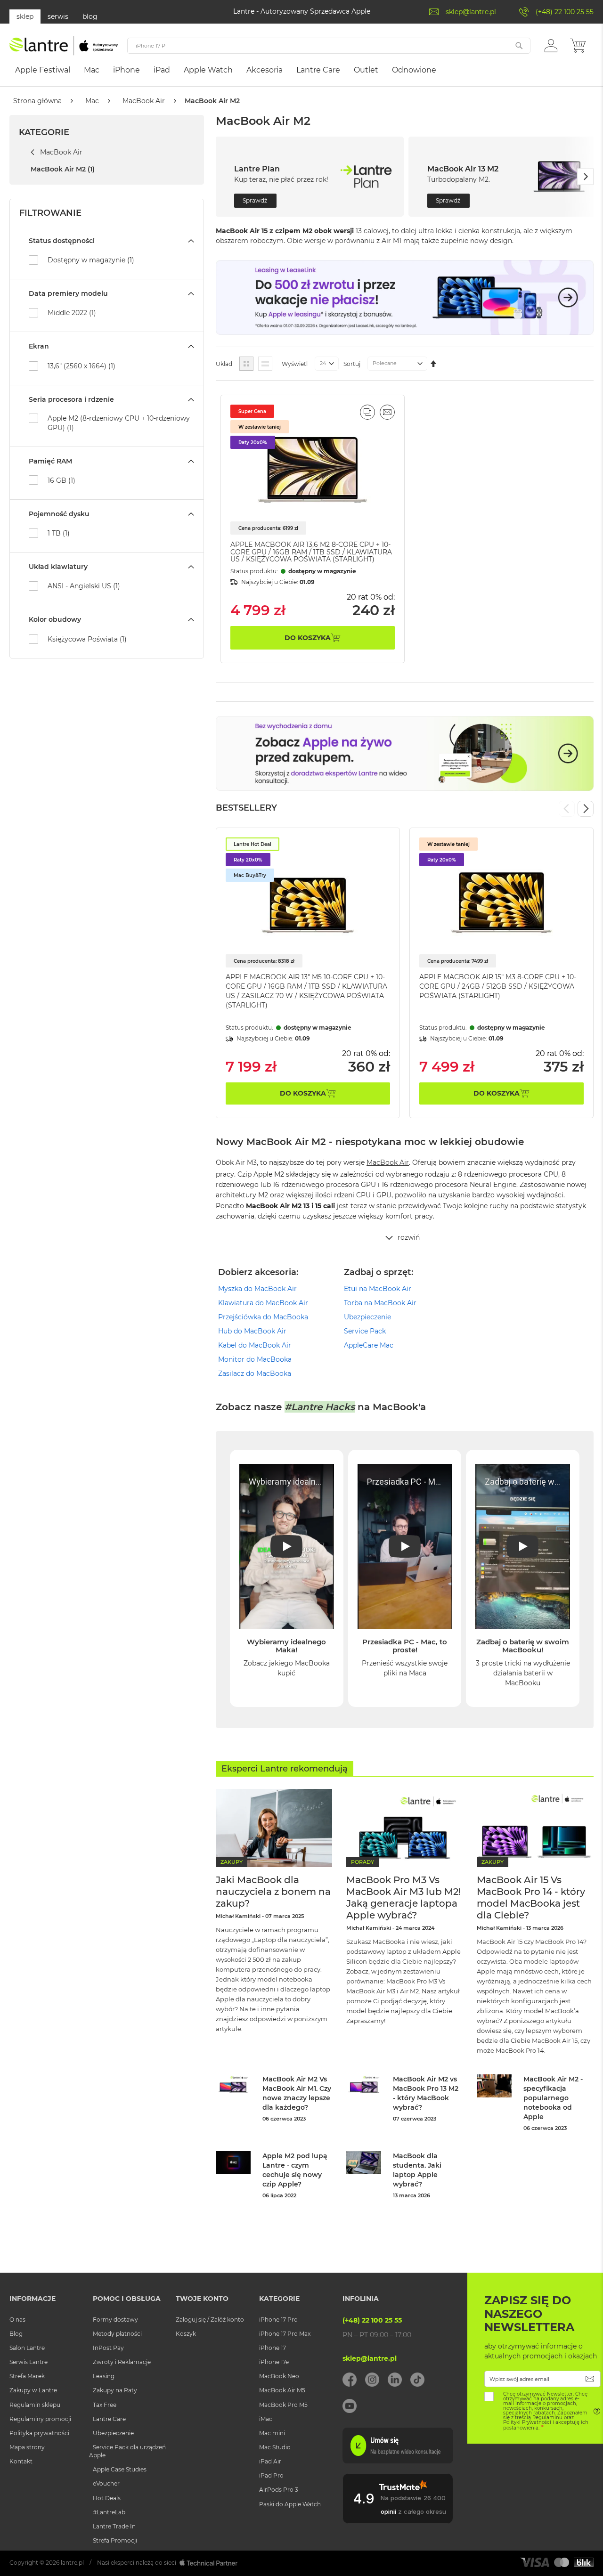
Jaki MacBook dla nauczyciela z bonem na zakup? (273, 1892)
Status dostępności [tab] (62, 241)
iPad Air (270, 2461)
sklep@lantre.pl (471, 12)
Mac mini (272, 2433)
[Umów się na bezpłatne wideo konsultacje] (398, 2461)
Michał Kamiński (238, 1916)
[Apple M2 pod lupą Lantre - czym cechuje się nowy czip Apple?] (233, 2163)
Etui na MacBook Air (378, 1289)
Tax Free (105, 2405)
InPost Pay (108, 2348)
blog (90, 16)
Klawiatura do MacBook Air (263, 1303)
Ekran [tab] (39, 346)
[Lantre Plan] (366, 177)
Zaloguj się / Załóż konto (210, 2320)
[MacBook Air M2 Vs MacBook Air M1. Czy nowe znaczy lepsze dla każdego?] (233, 2086)
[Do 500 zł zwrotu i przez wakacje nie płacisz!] (405, 333)
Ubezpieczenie (367, 1317)
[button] (551, 45)
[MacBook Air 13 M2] (559, 177)
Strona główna (37, 101)
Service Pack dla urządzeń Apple (127, 2451)
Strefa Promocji (115, 2540)
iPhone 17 (273, 2348)
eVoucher (106, 2483)
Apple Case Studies (120, 2469)
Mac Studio (275, 2447)
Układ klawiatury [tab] (58, 567)
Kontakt (21, 2461)
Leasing (104, 2376)
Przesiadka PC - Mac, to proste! (405, 1646)
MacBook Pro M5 (283, 2405)
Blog (16, 2334)
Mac (92, 101)
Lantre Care (109, 2419)
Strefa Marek (27, 2376)
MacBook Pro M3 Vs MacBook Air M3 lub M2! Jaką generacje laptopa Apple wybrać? (403, 1897)
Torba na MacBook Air (380, 1303)
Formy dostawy (115, 2320)
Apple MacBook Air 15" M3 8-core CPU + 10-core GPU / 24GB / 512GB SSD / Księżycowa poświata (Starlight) (498, 986)
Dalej (585, 177)
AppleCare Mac (369, 1345)
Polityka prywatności (39, 2433)
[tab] (405, 1240)
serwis (58, 16)
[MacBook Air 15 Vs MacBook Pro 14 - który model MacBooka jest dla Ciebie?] (535, 1828)
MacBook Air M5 (282, 2390)
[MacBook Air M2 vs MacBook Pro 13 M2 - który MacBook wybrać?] (364, 2086)
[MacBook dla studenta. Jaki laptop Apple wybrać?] (364, 2163)
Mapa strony (27, 2447)
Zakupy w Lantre (33, 2390)
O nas (17, 2320)
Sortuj (352, 364)
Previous (567, 809)
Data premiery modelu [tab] (68, 293)
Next (586, 809)
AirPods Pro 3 (279, 2490)
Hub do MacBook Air (252, 1331)
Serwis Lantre (29, 2362)
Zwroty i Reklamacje (122, 2362)
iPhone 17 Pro (278, 2320)
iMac (266, 2419)
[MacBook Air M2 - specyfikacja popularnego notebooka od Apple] (494, 2086)
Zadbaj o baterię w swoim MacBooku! (523, 1646)
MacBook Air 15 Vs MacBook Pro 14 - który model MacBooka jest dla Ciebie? (531, 1897)
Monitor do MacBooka (255, 1359)
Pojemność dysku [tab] (59, 514)
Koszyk (186, 2334)
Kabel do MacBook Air (255, 1345)
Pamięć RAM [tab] (50, 461)
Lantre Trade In (114, 2526)
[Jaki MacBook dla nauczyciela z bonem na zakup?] (274, 1828)
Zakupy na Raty (115, 2390)
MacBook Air (144, 101)
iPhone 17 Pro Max (285, 2334)
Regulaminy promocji (40, 2419)
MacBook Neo (279, 2376)
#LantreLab (109, 2512)
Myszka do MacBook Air (257, 1289)
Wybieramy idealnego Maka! (286, 1646)
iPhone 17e (274, 2362)
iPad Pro (271, 2475)
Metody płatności (117, 2334)
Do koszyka (303, 1093)
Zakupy (232, 1862)
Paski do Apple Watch (290, 2504)
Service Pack (365, 1331)
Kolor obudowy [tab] (55, 619)
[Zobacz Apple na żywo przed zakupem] (405, 788)
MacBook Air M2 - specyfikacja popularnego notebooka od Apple (553, 2098)
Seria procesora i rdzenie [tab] (71, 399)
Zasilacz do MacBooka (255, 1373)
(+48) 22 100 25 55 (565, 12)
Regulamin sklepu (35, 2405)
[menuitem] (43, 70)
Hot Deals (107, 2498)
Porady (363, 1862)
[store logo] (64, 46)
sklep (25, 16)
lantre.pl (72, 2563)
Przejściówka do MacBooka (263, 1317)
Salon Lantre (27, 2348)
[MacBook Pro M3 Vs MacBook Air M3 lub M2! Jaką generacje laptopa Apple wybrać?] (404, 1828)
